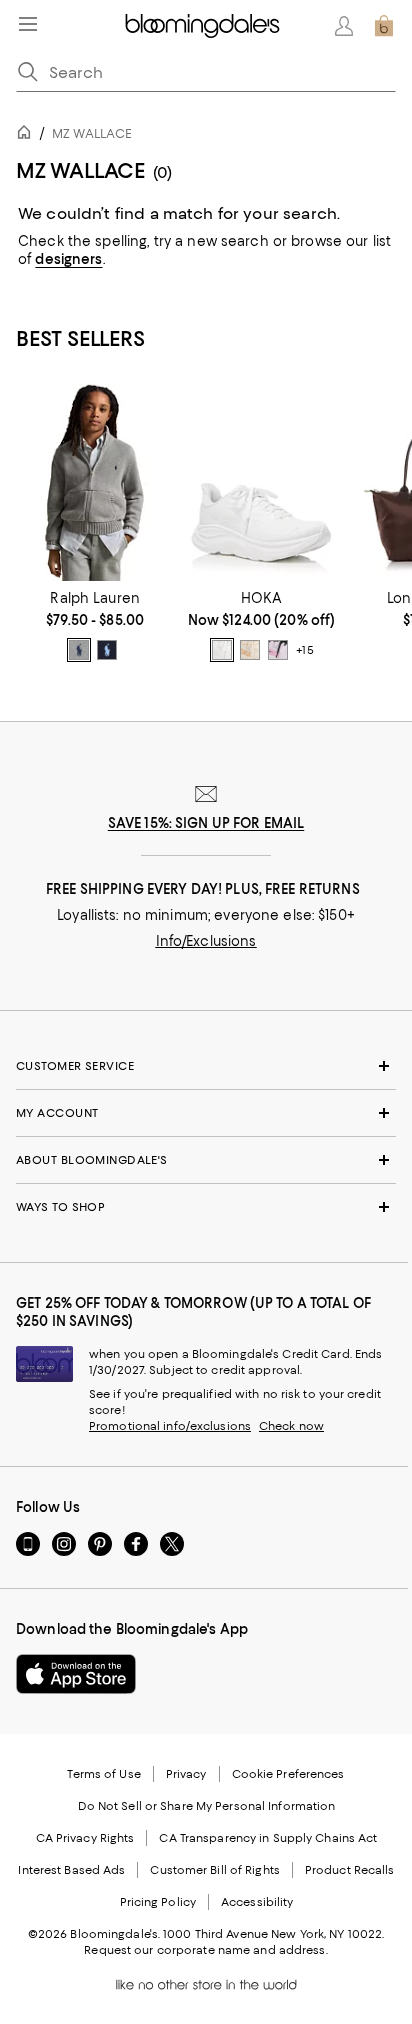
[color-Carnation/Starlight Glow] (278, 650)
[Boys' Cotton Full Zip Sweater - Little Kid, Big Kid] (95, 482)
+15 (304, 650)
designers (68, 259)
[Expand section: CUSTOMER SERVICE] (206, 1066)
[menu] (28, 24)
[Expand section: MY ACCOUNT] (206, 1113)
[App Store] (76, 1674)
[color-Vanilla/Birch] (250, 650)
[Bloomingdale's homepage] (28, 135)
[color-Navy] (107, 650)
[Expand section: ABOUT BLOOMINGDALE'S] (206, 1160)
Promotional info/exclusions (170, 1426)
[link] (95, 626)
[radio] (79, 650)
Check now (291, 1426)
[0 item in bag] (384, 26)
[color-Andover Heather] (79, 650)
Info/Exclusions (206, 941)
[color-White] (222, 650)
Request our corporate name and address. (205, 1950)
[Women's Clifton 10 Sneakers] (261, 482)
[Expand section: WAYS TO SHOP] (206, 1207)
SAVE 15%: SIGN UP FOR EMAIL (206, 823)
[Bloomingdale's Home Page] (202, 26)
